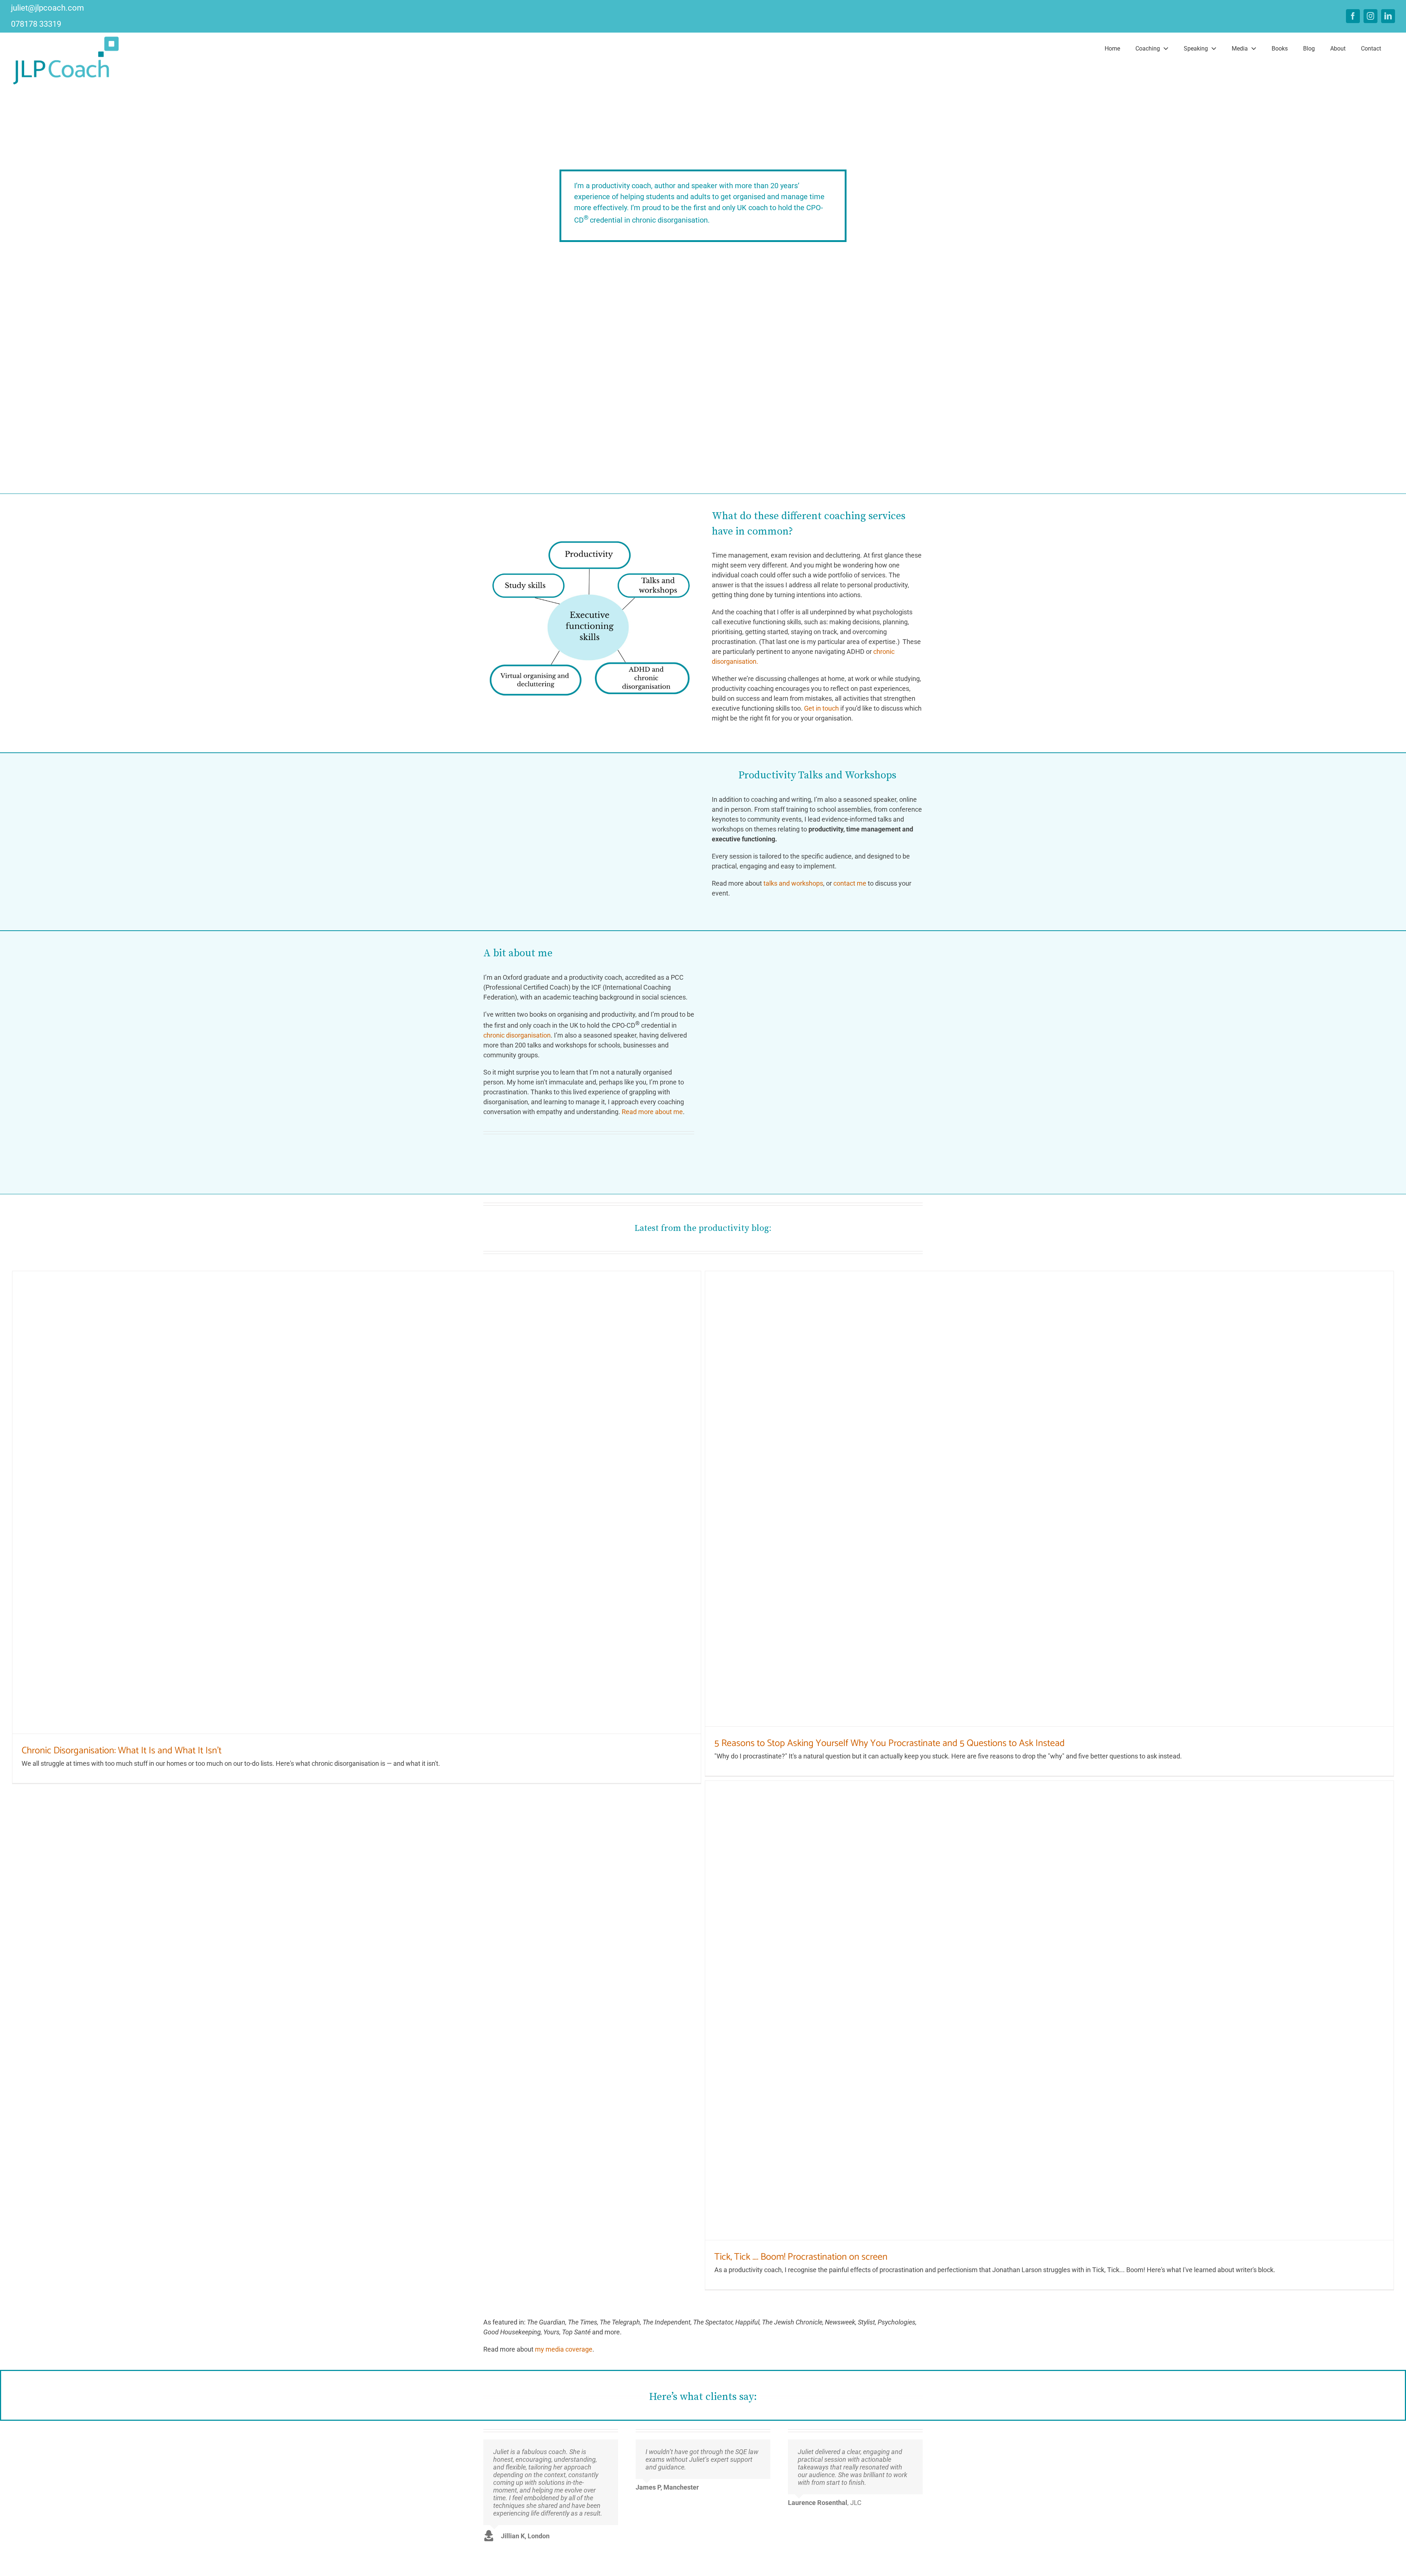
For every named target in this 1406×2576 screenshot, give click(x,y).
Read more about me (652, 1112)
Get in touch (821, 708)
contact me (850, 883)
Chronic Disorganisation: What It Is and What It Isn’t (122, 1751)
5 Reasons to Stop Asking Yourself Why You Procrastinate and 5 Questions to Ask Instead (890, 1743)
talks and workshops (793, 883)
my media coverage (564, 2349)
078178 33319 (36, 24)
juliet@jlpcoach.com (47, 8)
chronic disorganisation (517, 1035)
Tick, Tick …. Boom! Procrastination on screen (801, 2257)
